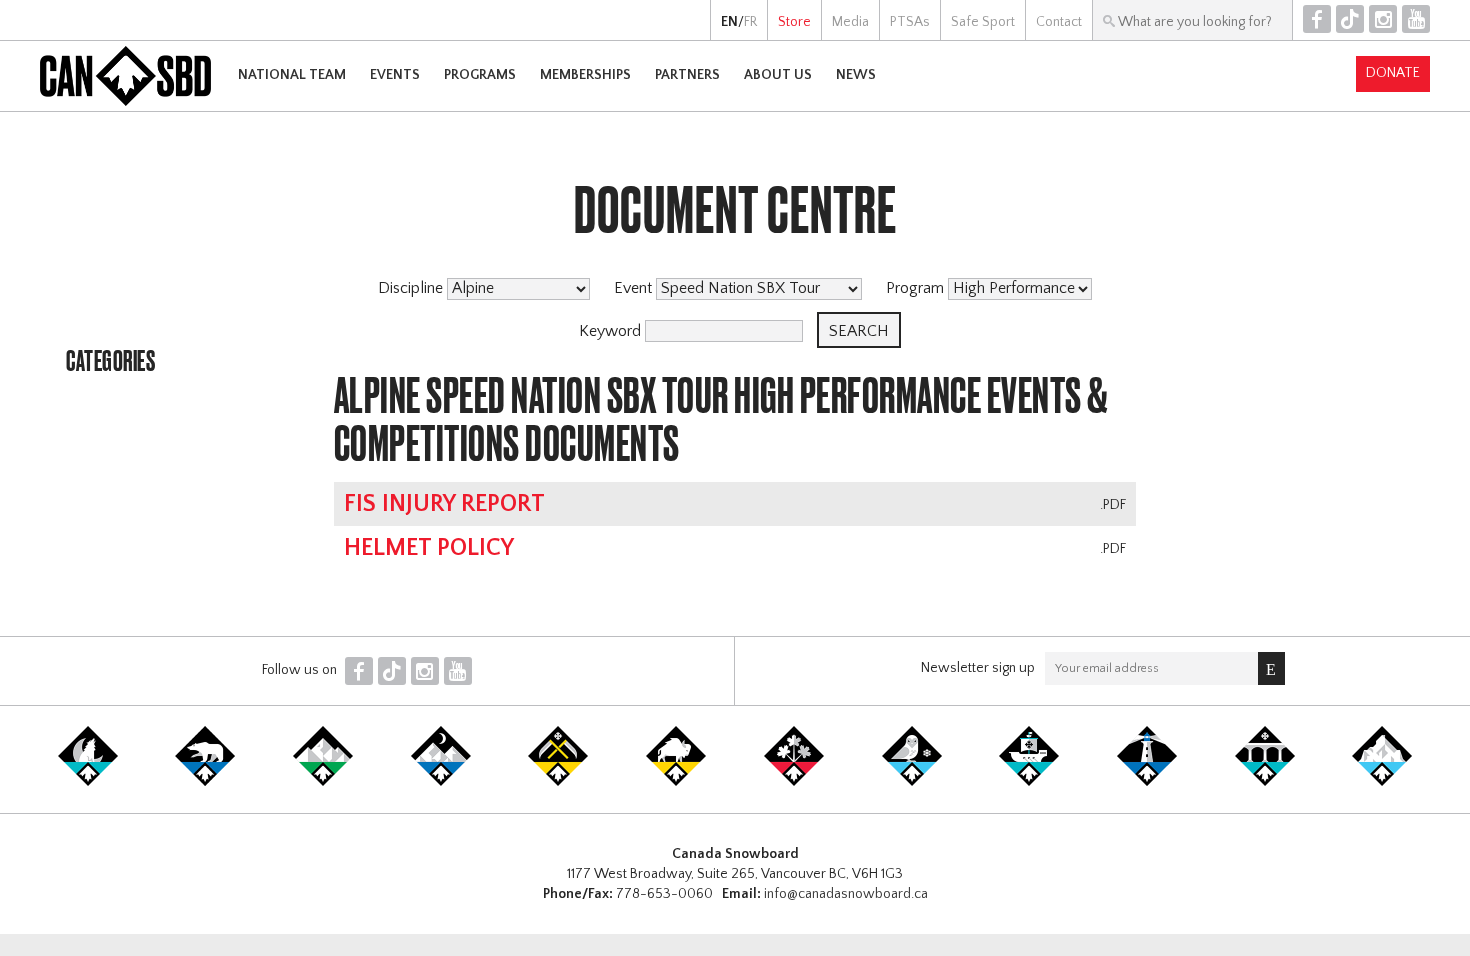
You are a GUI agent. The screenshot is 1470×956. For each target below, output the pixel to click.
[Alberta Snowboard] (441, 782)
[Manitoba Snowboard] (676, 782)
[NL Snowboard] (1382, 782)
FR (750, 22)
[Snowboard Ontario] (794, 782)
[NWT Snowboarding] (205, 782)
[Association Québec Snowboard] (912, 782)
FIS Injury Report (444, 504)
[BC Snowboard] (323, 782)
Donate (1393, 73)
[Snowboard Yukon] (88, 782)
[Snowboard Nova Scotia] (1147, 782)
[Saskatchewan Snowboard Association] (558, 782)
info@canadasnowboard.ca (846, 894)
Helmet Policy (429, 548)
